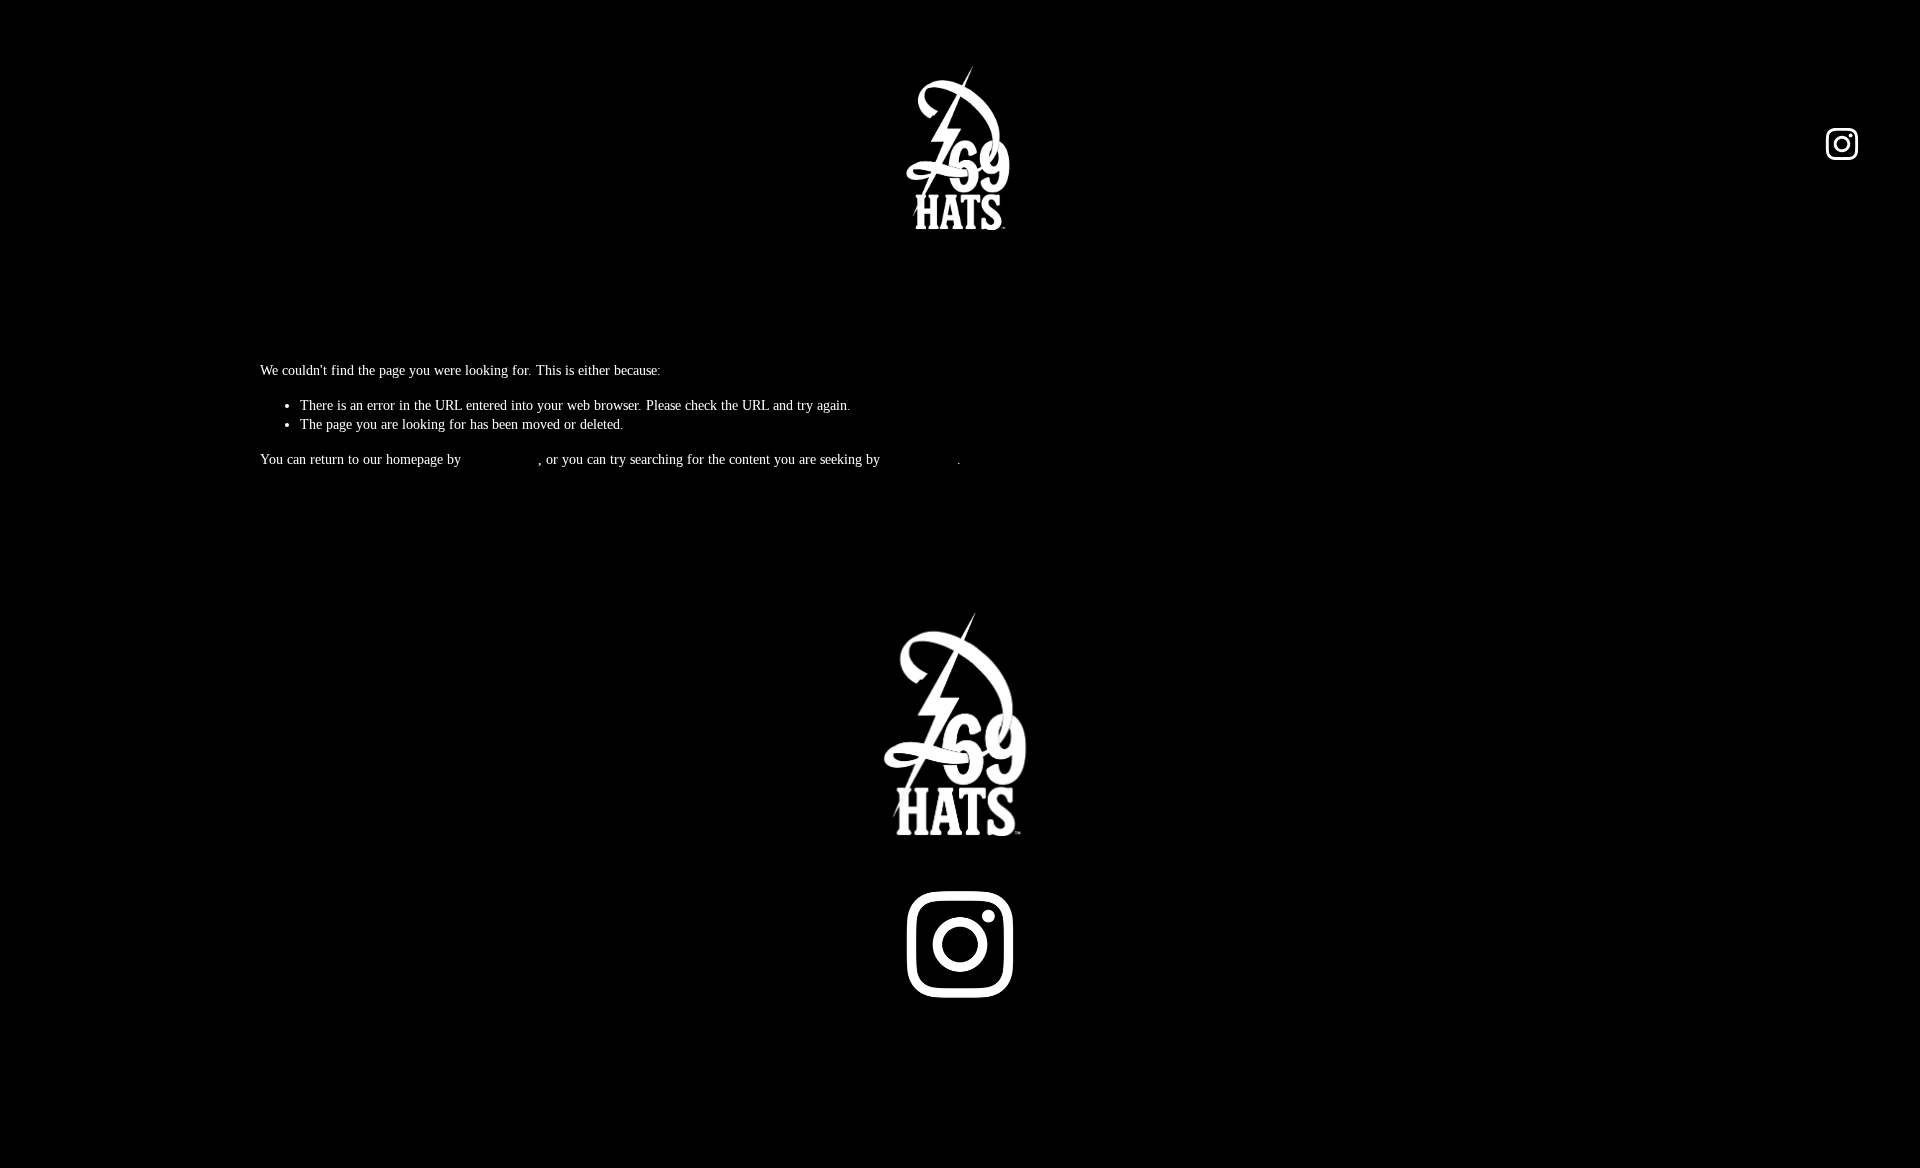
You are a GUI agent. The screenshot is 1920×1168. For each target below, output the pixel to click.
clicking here (501, 459)
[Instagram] (1842, 144)
